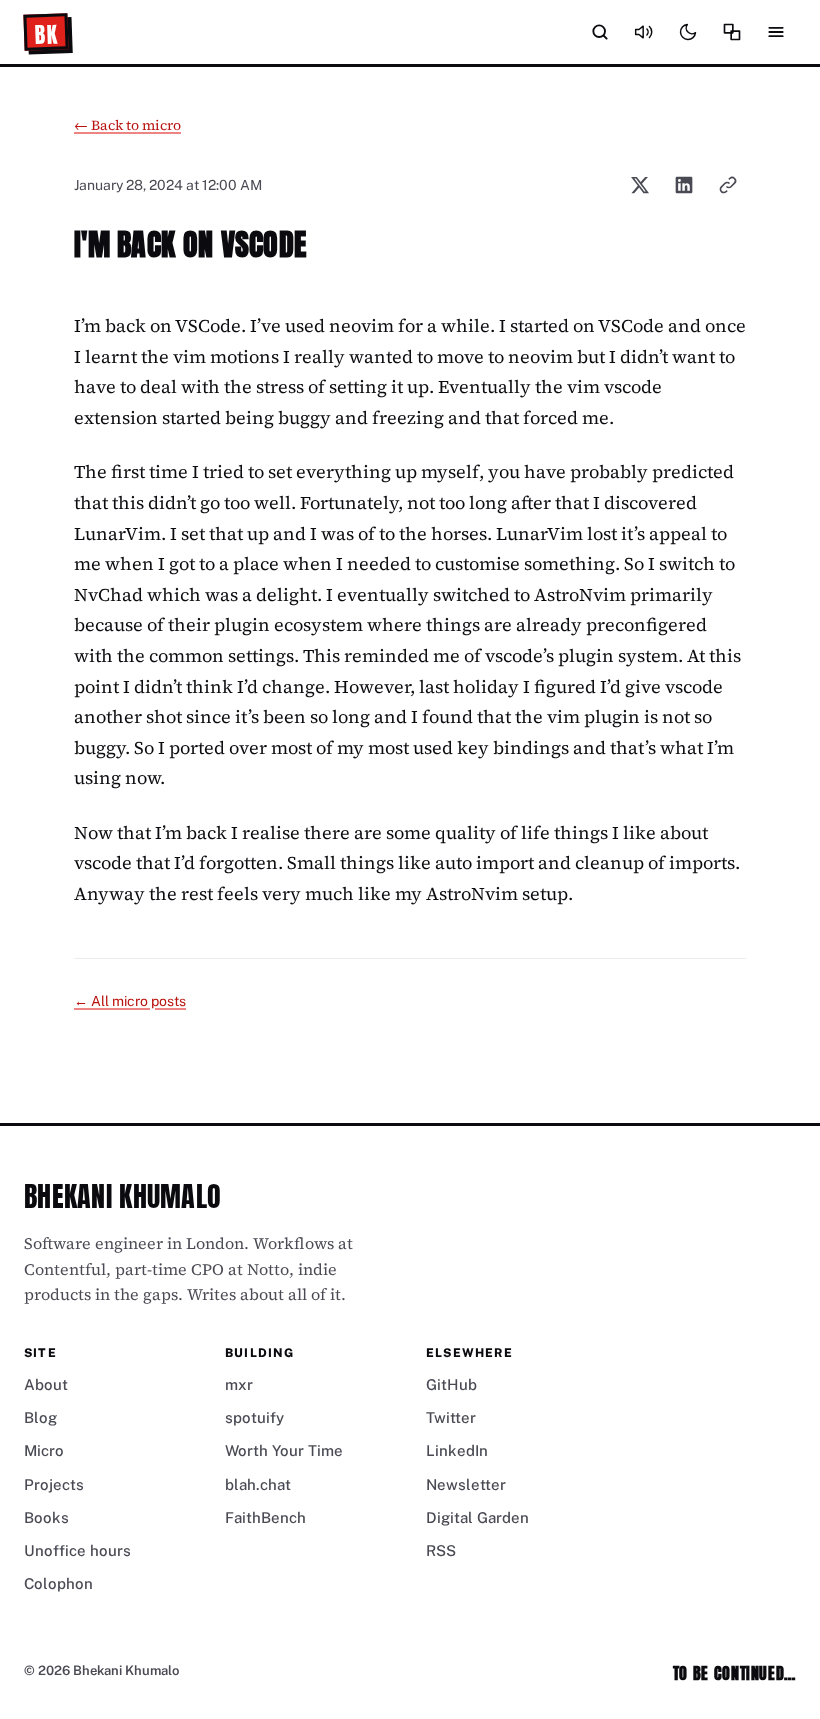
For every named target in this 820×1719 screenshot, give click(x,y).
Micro (44, 1450)
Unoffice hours (77, 1550)
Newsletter (466, 1484)
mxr (239, 1384)
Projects (54, 1484)
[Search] (600, 32)
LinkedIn (457, 1450)
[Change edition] (732, 32)
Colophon (58, 1583)
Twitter (451, 1417)
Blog (40, 1417)
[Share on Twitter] (640, 185)
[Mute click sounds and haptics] (644, 32)
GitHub (451, 1384)
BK (46, 34)
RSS (441, 1550)
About (46, 1384)
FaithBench (265, 1517)
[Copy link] (728, 185)
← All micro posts (130, 1001)
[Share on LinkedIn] (684, 185)
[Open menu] (776, 32)
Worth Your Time (284, 1450)
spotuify (254, 1417)
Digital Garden (477, 1517)
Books (46, 1517)
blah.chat (258, 1484)
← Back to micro (127, 125)
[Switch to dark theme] (688, 32)
